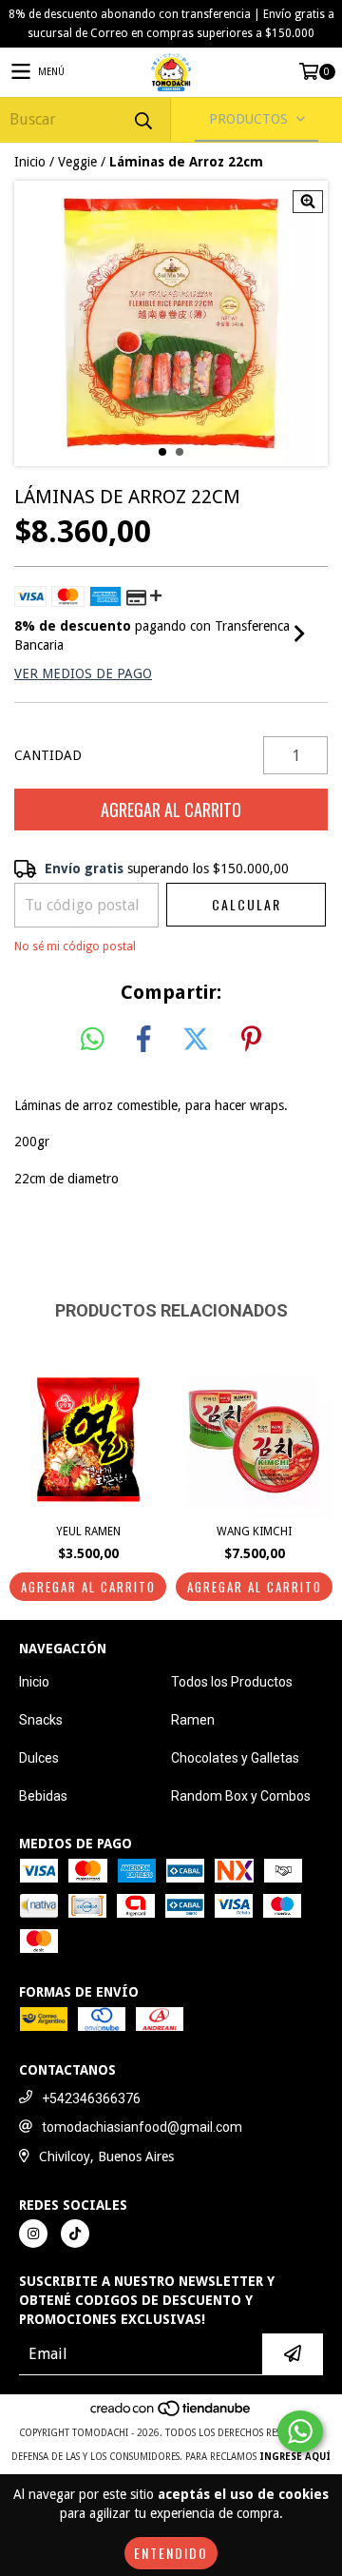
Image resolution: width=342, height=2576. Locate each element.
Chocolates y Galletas (235, 1758)
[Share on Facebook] (143, 1040)
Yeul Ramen (88, 1532)
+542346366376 (91, 2098)
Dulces (39, 1758)
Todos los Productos (232, 1682)
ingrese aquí (295, 2457)
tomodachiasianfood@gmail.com (142, 2127)
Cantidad (48, 755)
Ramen (193, 1720)
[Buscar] (142, 119)
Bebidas (43, 1796)
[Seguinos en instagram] (33, 2234)
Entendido (171, 2553)
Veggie (77, 162)
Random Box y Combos (241, 1796)
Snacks (41, 1720)
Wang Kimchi (254, 1532)
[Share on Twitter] (196, 1040)
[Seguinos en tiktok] (75, 2234)
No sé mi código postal (75, 946)
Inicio (30, 162)
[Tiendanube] (171, 2414)
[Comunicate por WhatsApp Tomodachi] (300, 2431)
